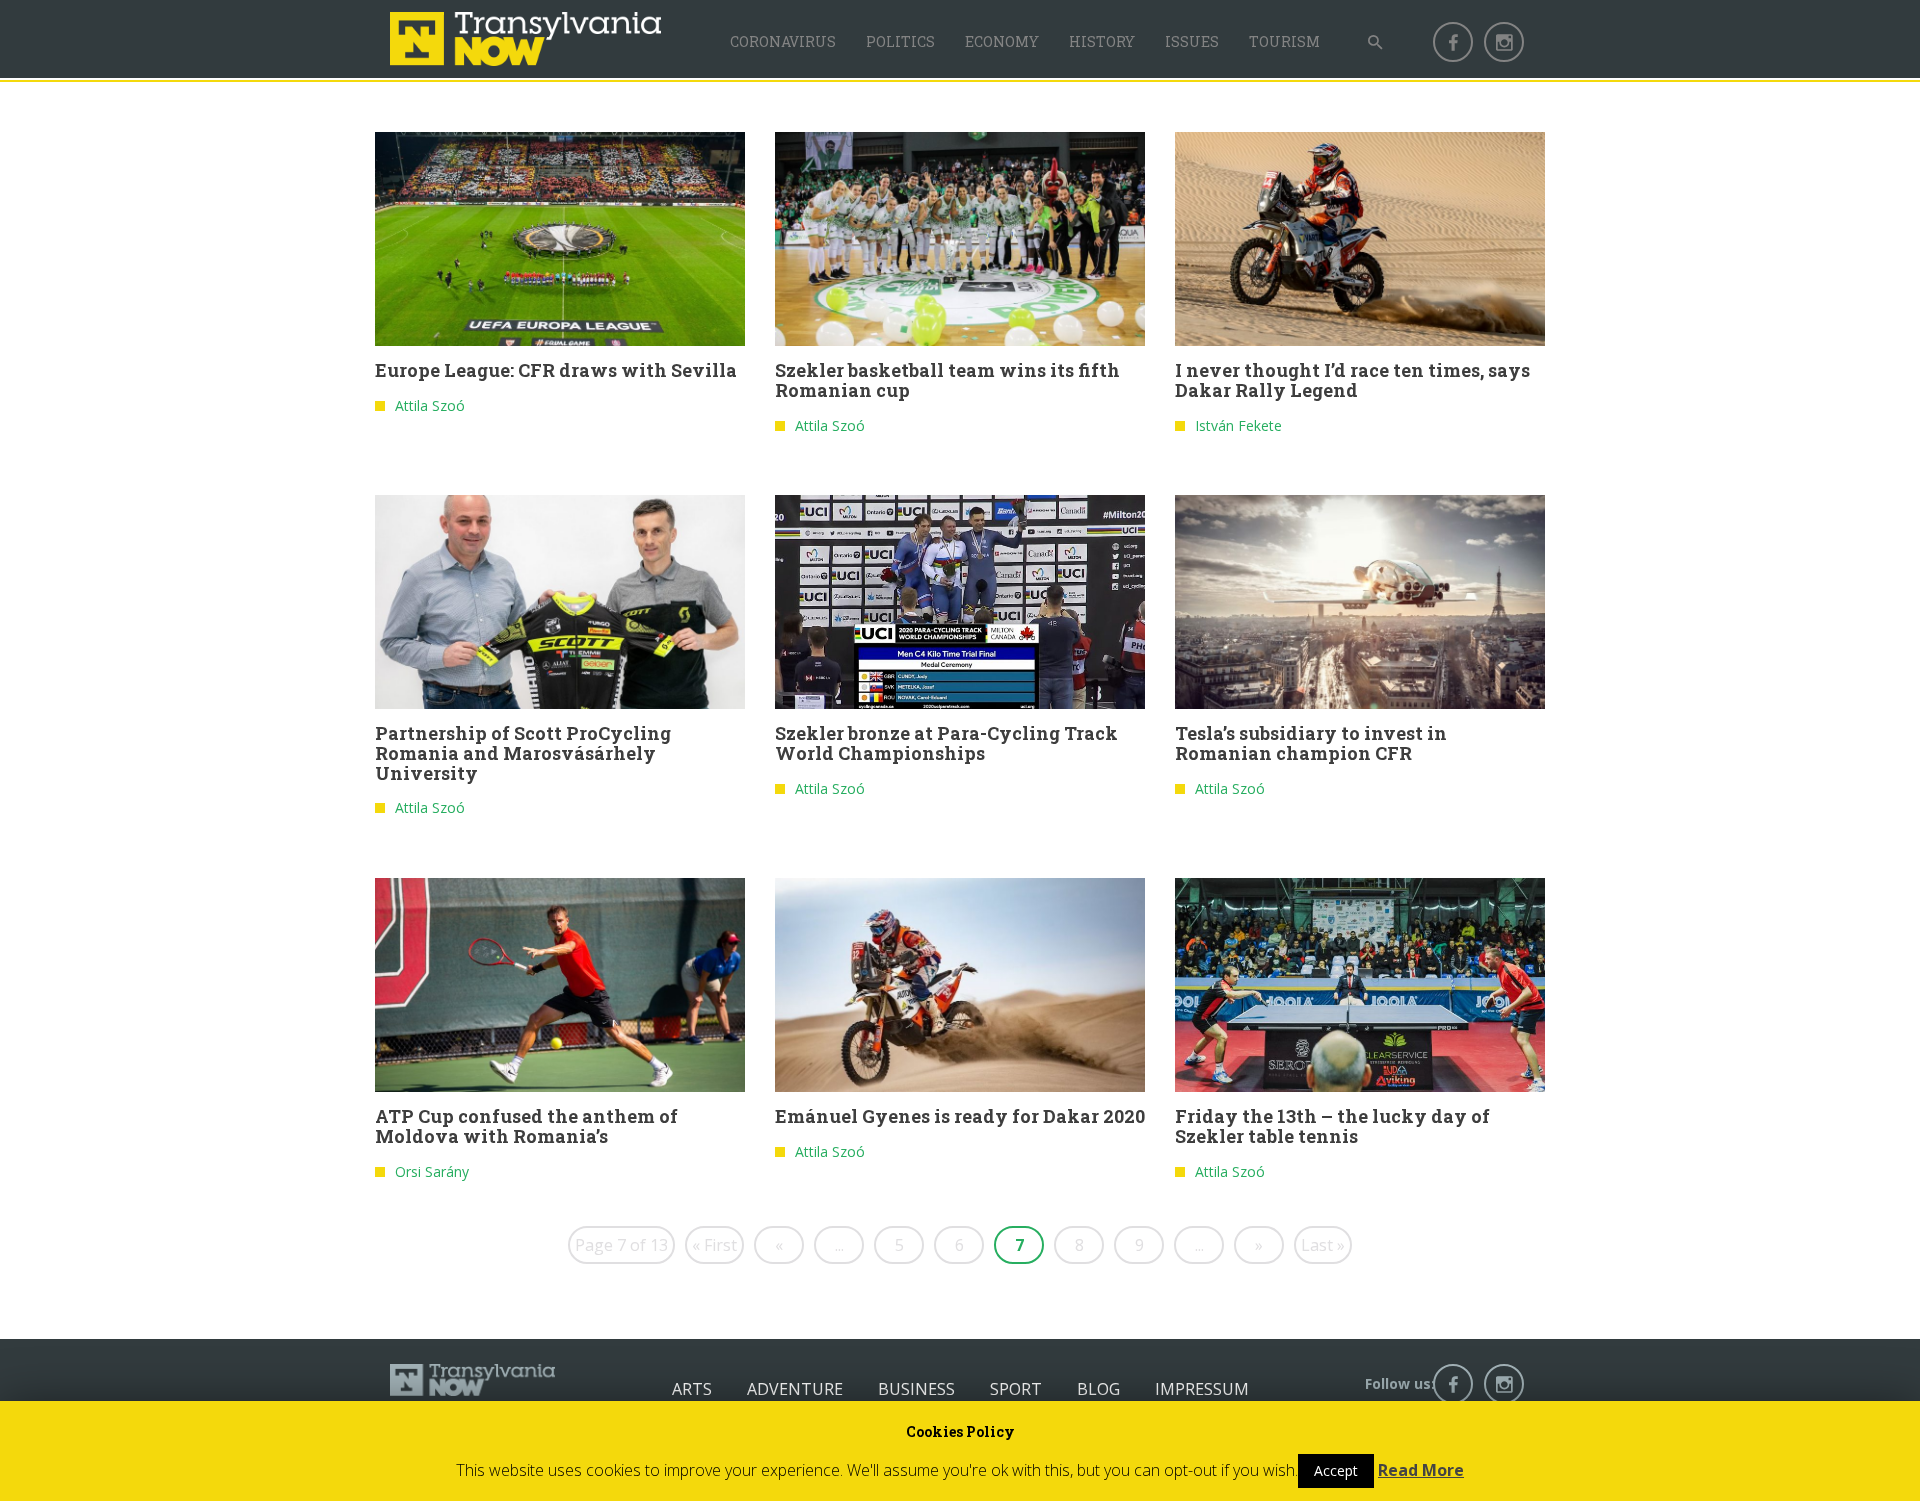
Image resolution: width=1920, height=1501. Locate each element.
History (1102, 41)
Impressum (1202, 1389)
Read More (1421, 1470)
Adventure (795, 1389)
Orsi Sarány (432, 1171)
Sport (1016, 1389)
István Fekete (1238, 425)
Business (916, 1389)
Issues (1192, 41)
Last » (1323, 1245)
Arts (692, 1389)
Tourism (1284, 41)
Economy (1002, 41)
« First (714, 1245)
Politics (900, 41)
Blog (1098, 1389)
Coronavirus (783, 41)
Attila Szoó (430, 405)
